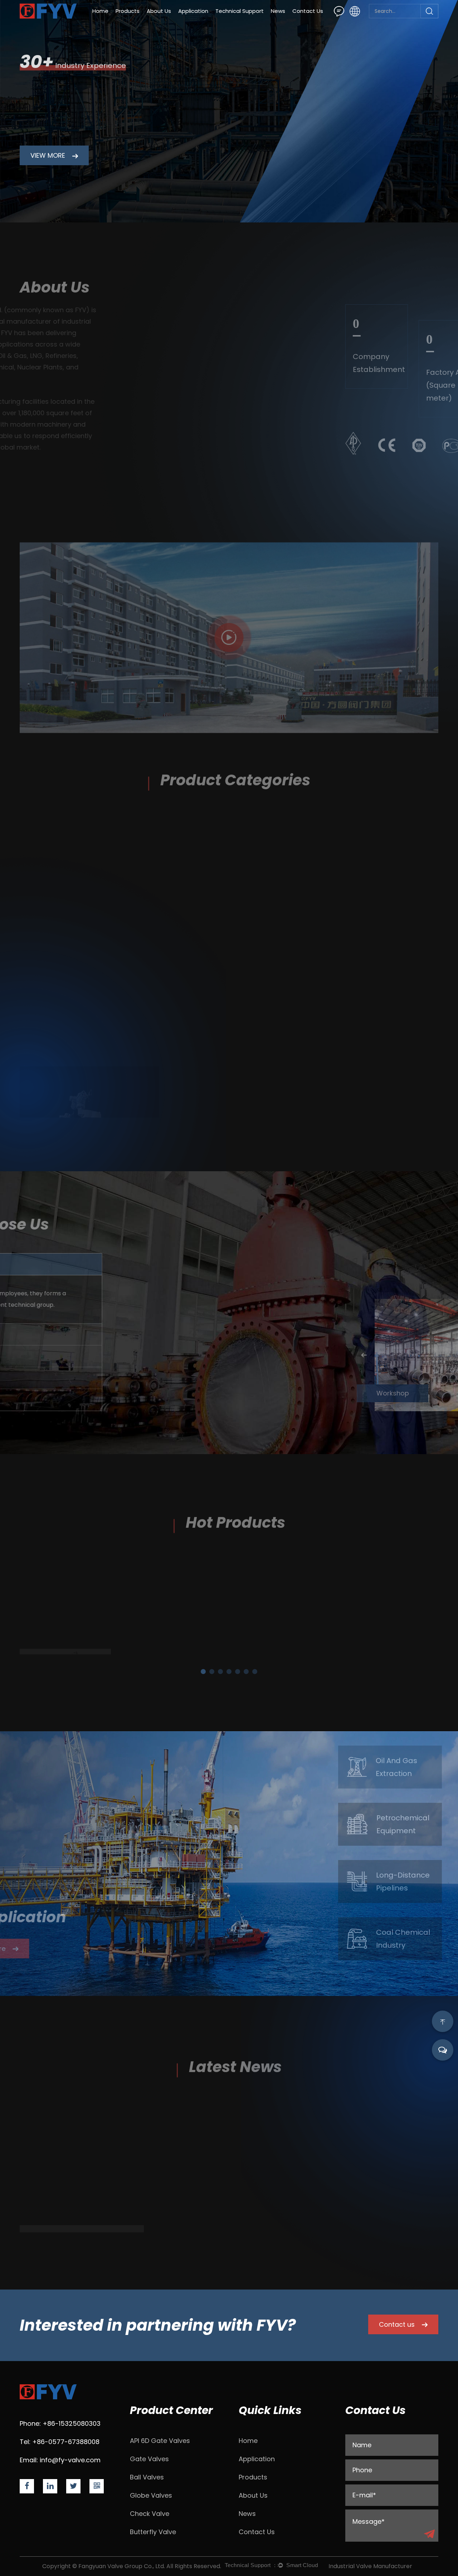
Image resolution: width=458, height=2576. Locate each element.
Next (435, 1355)
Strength (231, 22)
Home (100, 11)
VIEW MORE (49, 155)
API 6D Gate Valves (160, 2441)
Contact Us (308, 11)
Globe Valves (151, 2495)
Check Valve (150, 2514)
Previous (249, 1355)
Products (128, 11)
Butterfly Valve (153, 2532)
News (278, 11)
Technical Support (240, 11)
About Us (159, 11)
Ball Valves (147, 2477)
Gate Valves (149, 2459)
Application (193, 11)
